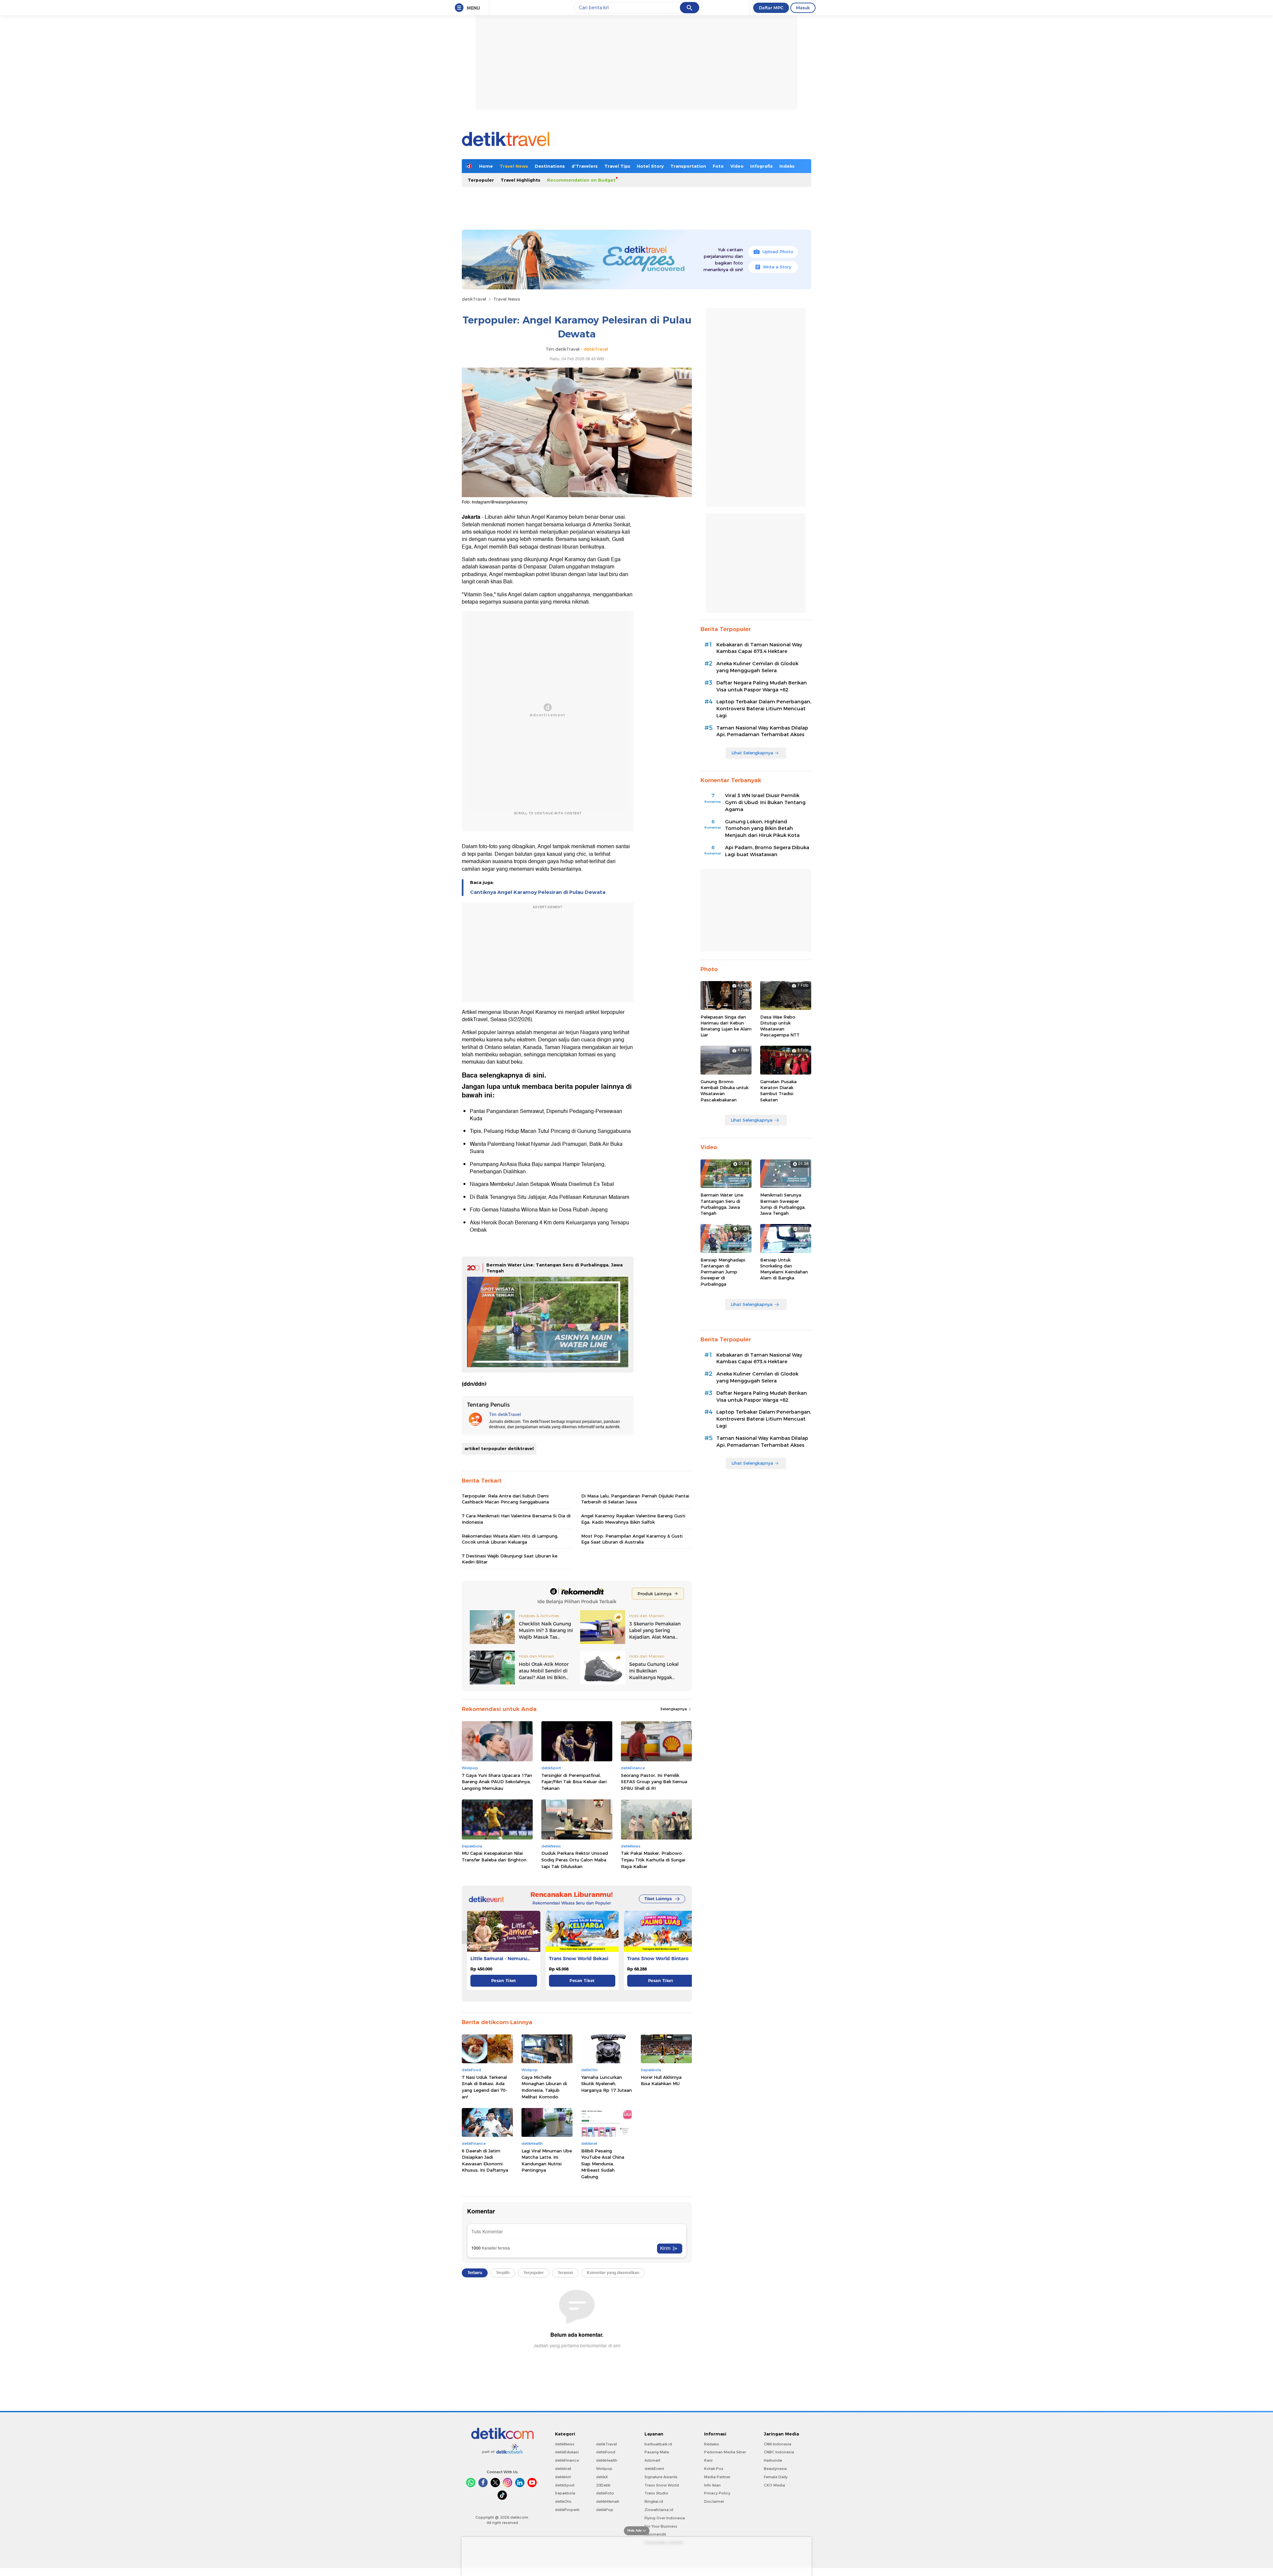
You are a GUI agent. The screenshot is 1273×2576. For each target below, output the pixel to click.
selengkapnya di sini (512, 1075)
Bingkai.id (654, 2501)
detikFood (606, 2452)
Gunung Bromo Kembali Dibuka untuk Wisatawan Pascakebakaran (725, 1091)
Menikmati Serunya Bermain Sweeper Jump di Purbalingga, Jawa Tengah (783, 1204)
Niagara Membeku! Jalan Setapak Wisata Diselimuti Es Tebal (542, 1184)
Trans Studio (656, 2493)
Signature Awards (661, 2477)
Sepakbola (565, 2493)
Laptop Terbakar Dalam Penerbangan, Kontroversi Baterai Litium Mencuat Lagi (764, 709)
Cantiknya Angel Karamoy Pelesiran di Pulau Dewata (538, 892)
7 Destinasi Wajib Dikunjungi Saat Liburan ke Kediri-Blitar (510, 1559)
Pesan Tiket (504, 1981)
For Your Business (661, 2526)
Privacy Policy (717, 2493)
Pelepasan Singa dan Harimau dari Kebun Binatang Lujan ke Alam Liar (726, 1026)
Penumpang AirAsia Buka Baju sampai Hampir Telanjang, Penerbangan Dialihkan (538, 1168)
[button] (685, 1937)
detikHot (563, 2477)
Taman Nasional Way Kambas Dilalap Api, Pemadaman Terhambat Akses (762, 731)
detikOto (563, 2501)
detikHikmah (608, 2501)
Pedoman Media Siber (725, 2452)
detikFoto (605, 2493)
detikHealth (607, 2460)
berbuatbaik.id (658, 2444)
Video (737, 166)
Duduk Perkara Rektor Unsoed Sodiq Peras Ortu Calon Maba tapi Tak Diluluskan (575, 1860)
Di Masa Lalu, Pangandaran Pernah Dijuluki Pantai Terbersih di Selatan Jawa (635, 1499)
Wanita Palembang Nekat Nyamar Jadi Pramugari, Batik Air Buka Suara (546, 1148)
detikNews (565, 2444)
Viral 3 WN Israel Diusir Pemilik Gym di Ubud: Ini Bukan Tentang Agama (765, 802)
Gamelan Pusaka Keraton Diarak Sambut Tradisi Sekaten (778, 1091)
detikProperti (567, 2510)
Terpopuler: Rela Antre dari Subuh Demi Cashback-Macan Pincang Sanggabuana (505, 1499)
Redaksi (712, 2444)
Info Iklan (712, 2485)
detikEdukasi (567, 2452)
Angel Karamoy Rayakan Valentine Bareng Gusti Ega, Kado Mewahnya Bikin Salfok (633, 1519)
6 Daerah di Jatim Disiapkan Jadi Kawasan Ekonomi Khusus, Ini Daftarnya (485, 2161)
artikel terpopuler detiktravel (499, 1448)
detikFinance (567, 2460)
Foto (718, 166)
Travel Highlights (520, 180)
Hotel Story (650, 166)
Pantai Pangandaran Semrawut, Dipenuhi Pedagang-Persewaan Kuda (546, 1115)
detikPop (605, 2510)
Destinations (550, 166)
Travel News (514, 166)
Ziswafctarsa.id (659, 2510)
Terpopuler (481, 180)
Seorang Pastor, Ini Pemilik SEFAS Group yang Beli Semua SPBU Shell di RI (654, 1782)
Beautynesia (775, 2469)
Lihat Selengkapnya (752, 753)
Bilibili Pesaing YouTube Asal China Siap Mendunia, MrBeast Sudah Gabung (603, 2164)
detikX (602, 2477)
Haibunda (773, 2460)
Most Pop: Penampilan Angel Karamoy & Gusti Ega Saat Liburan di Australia (632, 1539)
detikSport (565, 2485)
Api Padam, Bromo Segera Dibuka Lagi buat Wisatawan (767, 851)
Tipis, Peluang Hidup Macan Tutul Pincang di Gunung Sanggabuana (550, 1131)
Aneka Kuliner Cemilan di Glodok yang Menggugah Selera (757, 667)
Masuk (803, 8)
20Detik (603, 2485)
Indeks (787, 166)
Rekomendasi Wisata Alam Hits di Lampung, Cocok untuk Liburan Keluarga (510, 1539)
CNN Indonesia (778, 2444)
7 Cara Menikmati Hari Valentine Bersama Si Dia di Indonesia (516, 1519)
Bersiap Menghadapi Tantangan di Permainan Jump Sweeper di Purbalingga (723, 1272)
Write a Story (777, 267)
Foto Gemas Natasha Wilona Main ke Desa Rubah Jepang (539, 1210)
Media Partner (717, 2477)
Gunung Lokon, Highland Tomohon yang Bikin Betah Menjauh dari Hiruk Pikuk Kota (762, 829)
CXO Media (774, 2485)
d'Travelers (585, 166)
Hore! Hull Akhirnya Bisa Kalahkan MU (661, 2080)
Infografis (761, 166)
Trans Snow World (662, 2485)
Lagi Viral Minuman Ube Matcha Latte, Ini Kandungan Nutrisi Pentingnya (547, 2161)
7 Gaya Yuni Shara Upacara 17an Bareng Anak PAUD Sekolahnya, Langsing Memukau (497, 1782)
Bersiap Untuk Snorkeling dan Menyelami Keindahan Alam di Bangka (784, 1269)
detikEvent (654, 2469)
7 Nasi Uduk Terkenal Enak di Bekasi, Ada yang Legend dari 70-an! (485, 2087)
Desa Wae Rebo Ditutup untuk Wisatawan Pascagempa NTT (780, 1026)
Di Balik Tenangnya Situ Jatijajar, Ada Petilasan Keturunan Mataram (549, 1197)
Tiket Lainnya (658, 1899)
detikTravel (474, 299)
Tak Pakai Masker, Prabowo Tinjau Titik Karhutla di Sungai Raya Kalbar (653, 1860)
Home (486, 166)
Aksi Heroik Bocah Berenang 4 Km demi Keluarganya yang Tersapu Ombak (549, 1226)
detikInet (563, 2469)
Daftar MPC (771, 8)
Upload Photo (778, 252)
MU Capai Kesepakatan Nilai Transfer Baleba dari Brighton (494, 1856)
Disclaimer (714, 2501)
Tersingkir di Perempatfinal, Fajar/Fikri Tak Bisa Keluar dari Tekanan (574, 1782)
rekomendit (655, 2534)
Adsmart (652, 2460)
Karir (708, 2460)
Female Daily (776, 2477)
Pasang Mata (657, 2452)
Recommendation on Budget (581, 180)
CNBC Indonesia (779, 2452)
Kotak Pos (714, 2469)
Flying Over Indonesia (665, 2518)
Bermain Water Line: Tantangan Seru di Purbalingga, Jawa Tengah (722, 1204)
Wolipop (604, 2469)
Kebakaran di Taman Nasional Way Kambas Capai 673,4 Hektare (759, 648)
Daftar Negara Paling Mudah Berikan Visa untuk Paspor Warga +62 (762, 686)
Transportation (688, 166)
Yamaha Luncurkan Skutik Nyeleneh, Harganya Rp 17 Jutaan (606, 2084)
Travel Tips (617, 166)
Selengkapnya (674, 1709)
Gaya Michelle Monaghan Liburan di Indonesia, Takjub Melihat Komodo (544, 2087)
